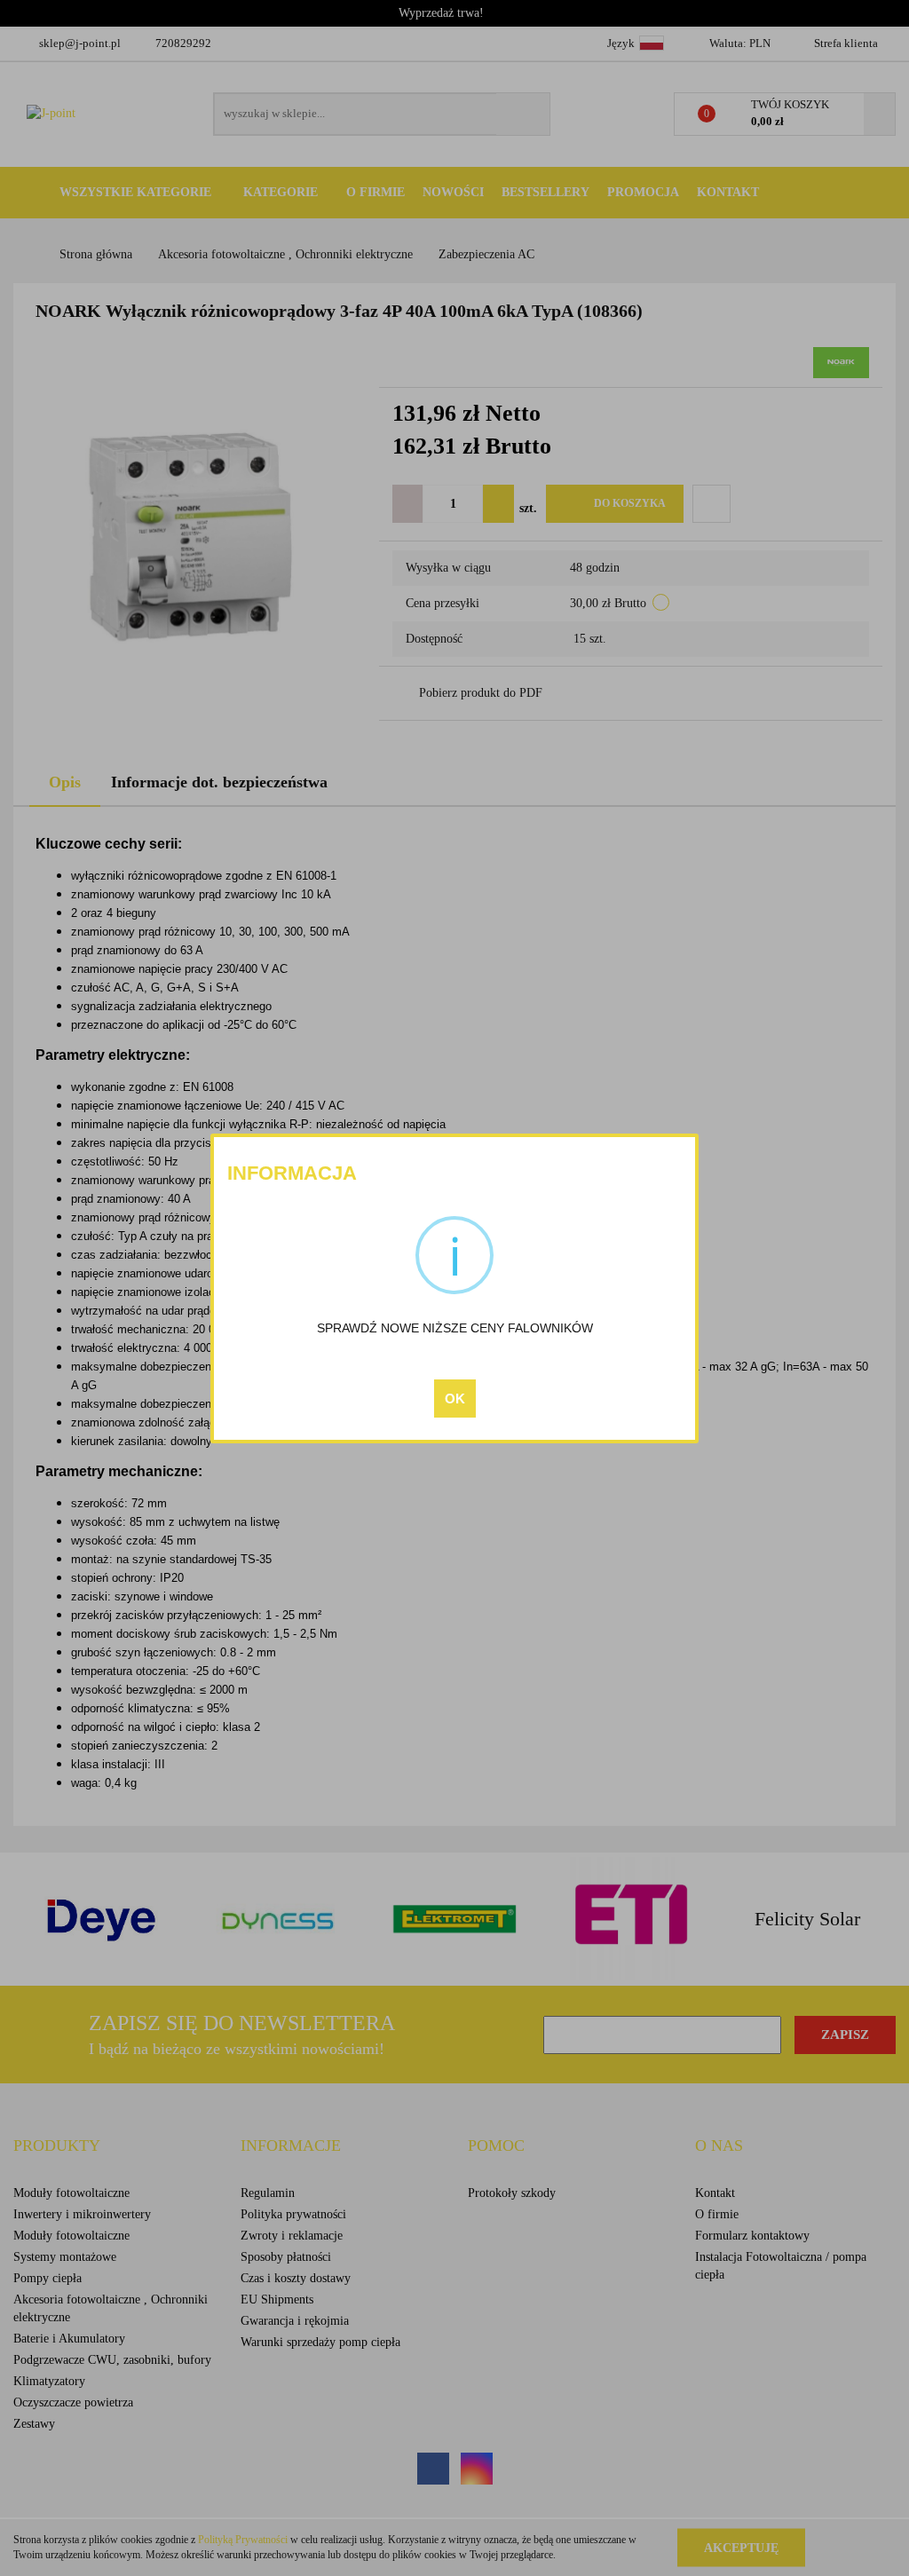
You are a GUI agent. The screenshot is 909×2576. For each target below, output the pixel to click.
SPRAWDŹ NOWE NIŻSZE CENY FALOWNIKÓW (455, 1328)
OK (455, 1399)
